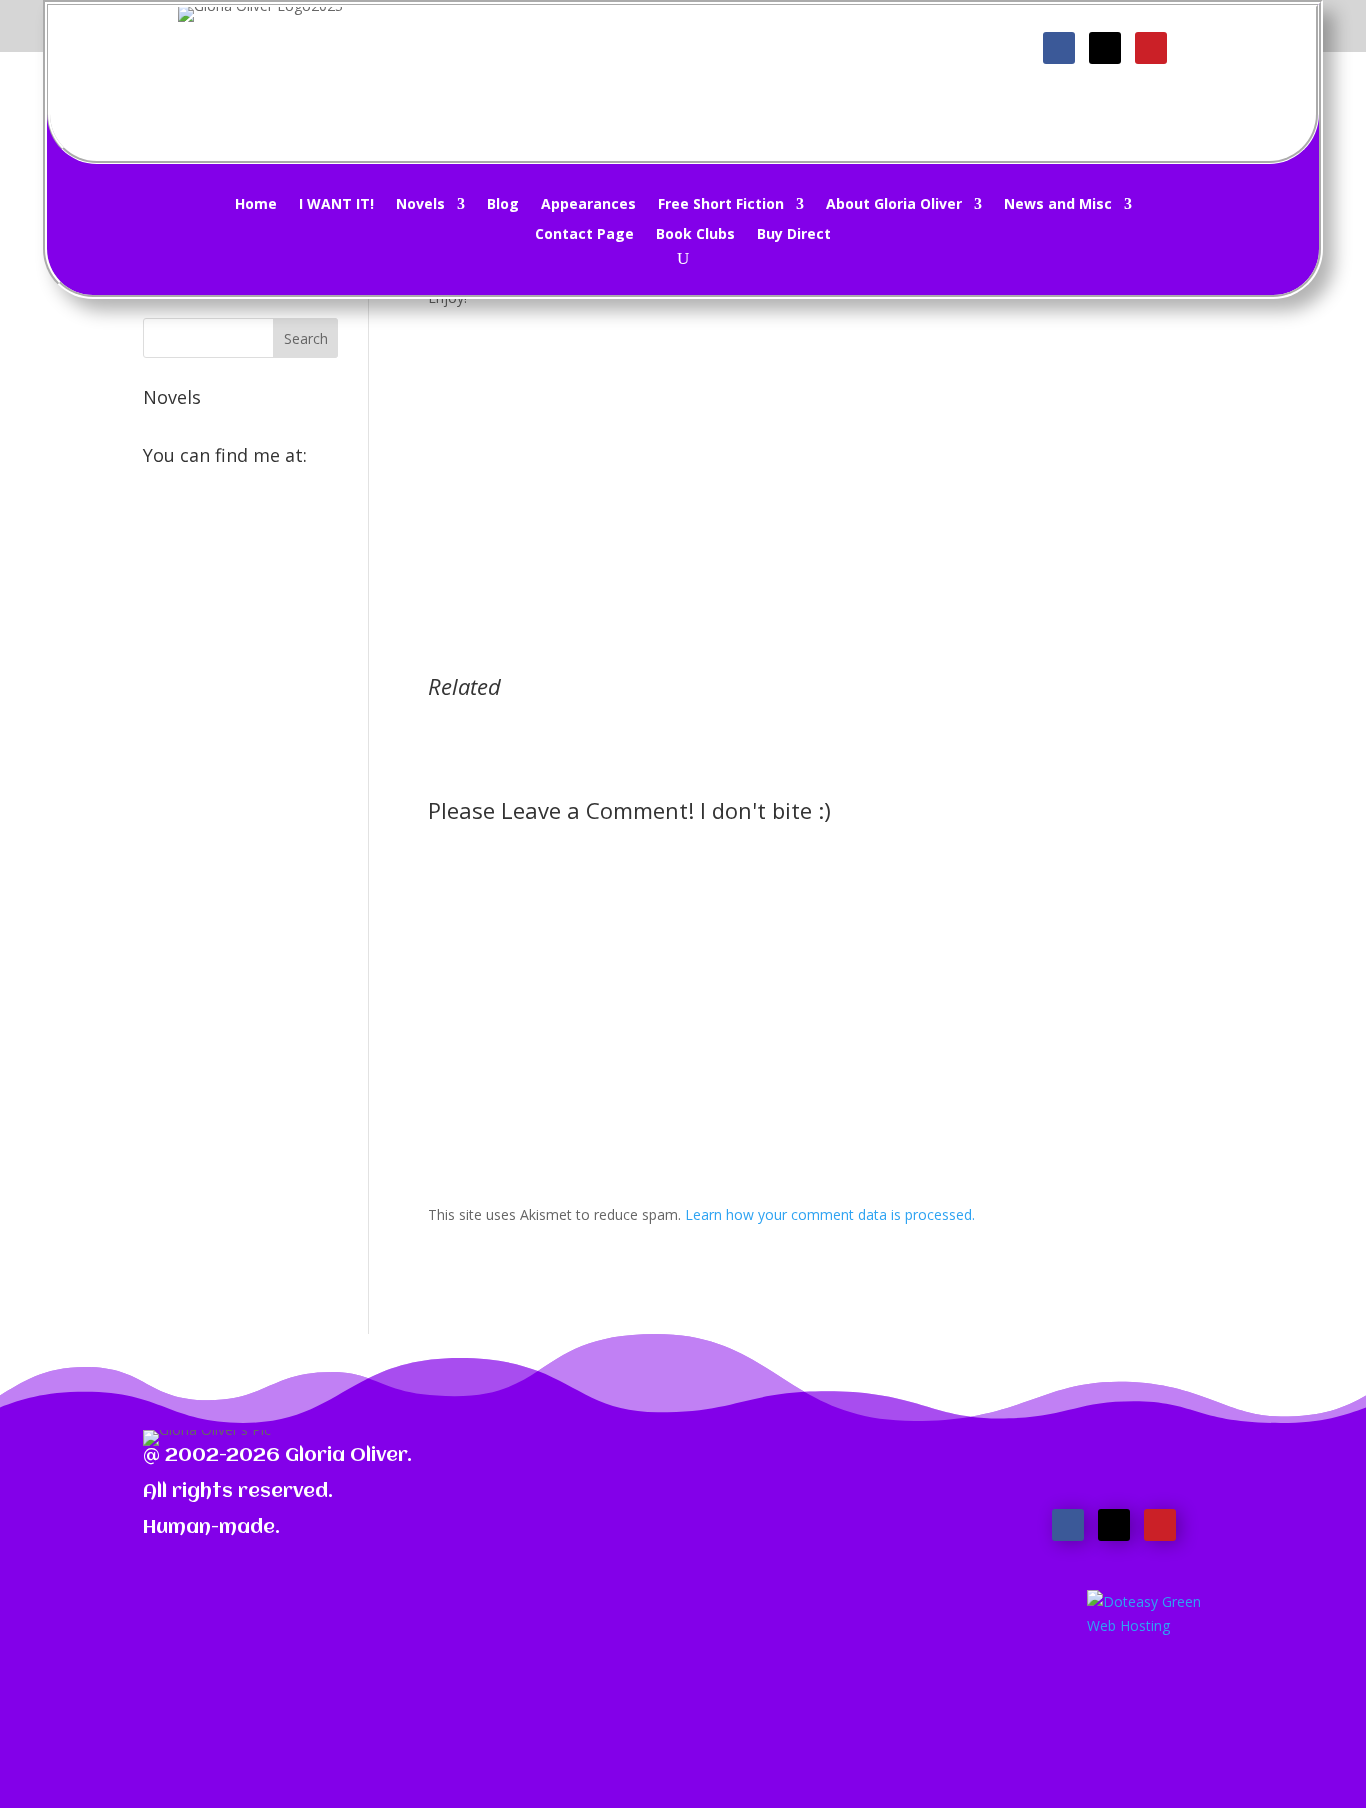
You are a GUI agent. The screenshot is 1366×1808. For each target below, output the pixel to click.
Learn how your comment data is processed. (830, 1214)
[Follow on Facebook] (1059, 48)
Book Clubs (695, 235)
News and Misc (1058, 205)
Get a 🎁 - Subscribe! (695, 56)
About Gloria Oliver (894, 205)
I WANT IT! (336, 205)
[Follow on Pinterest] (1151, 48)
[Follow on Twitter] (1105, 48)
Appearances (588, 205)
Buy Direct (794, 235)
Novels (420, 205)
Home (256, 205)
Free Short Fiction (721, 205)
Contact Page (584, 235)
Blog (503, 205)
